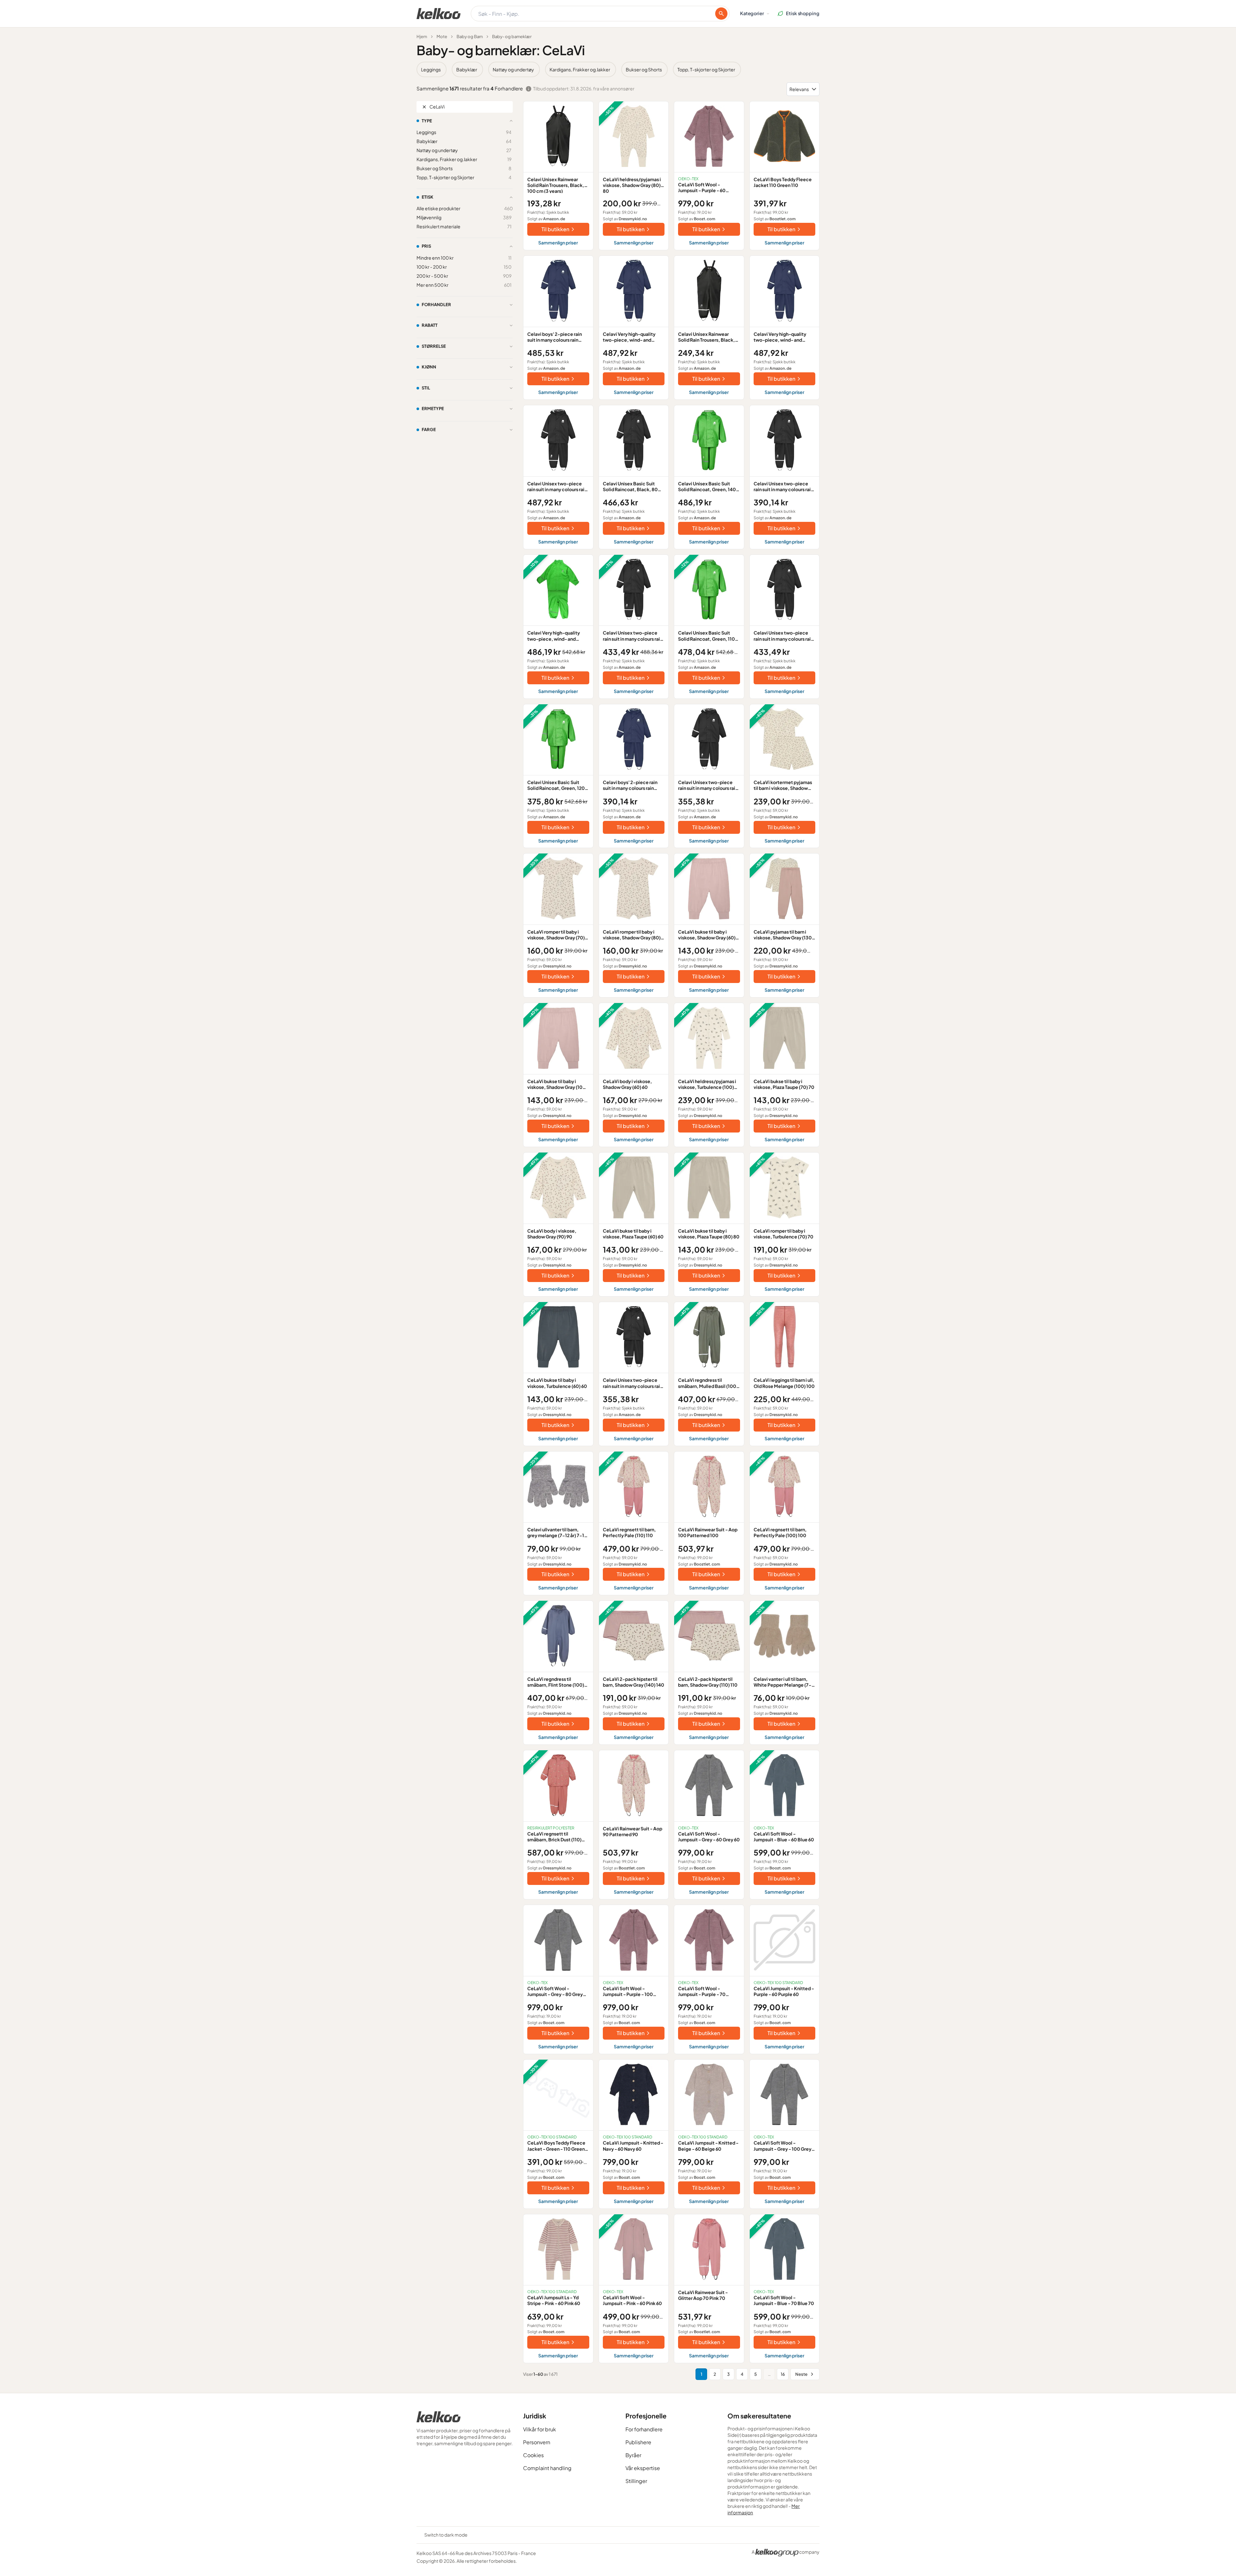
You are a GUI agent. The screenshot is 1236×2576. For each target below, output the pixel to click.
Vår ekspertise (643, 2468)
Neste (801, 2374)
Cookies (533, 2455)
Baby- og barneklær (512, 36)
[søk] (721, 14)
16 (783, 2374)
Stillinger (636, 2481)
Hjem (422, 36)
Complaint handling (547, 2468)
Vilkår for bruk (540, 2429)
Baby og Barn (470, 36)
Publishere (638, 2442)
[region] (618, 69)
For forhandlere (644, 2429)
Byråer (633, 2455)
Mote (442, 36)
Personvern (537, 2442)
